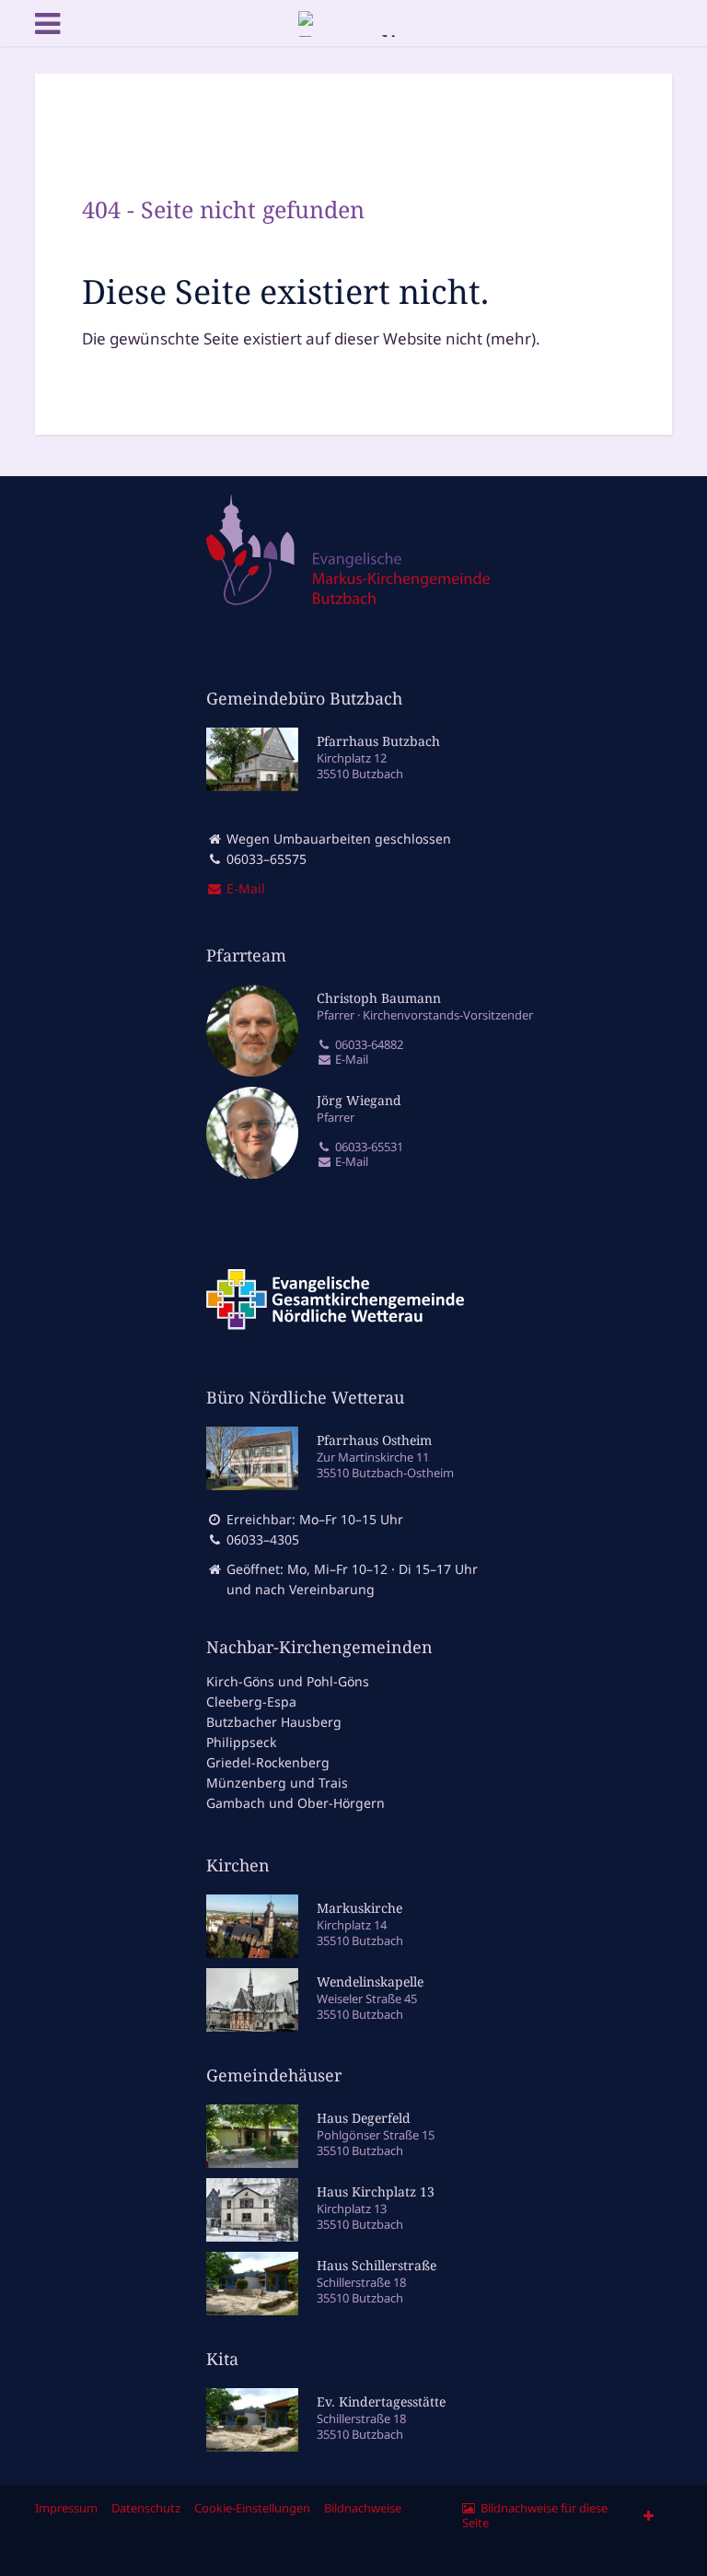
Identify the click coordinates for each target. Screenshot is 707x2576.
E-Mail (350, 1060)
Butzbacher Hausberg (274, 1722)
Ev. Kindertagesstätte (381, 2401)
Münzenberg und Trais (277, 1783)
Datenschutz (146, 2508)
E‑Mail (244, 888)
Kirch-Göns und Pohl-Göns (288, 1681)
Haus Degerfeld (364, 2118)
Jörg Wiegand (359, 1100)
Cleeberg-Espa (251, 1702)
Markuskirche (359, 1908)
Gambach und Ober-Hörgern (296, 1803)
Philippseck (241, 1742)
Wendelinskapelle (370, 1982)
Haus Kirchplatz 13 (376, 2191)
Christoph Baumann (379, 998)
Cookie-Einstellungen (252, 2508)
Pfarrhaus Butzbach (378, 741)
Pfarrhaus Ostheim (374, 1440)
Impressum (66, 2508)
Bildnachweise (363, 2508)
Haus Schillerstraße (377, 2265)
